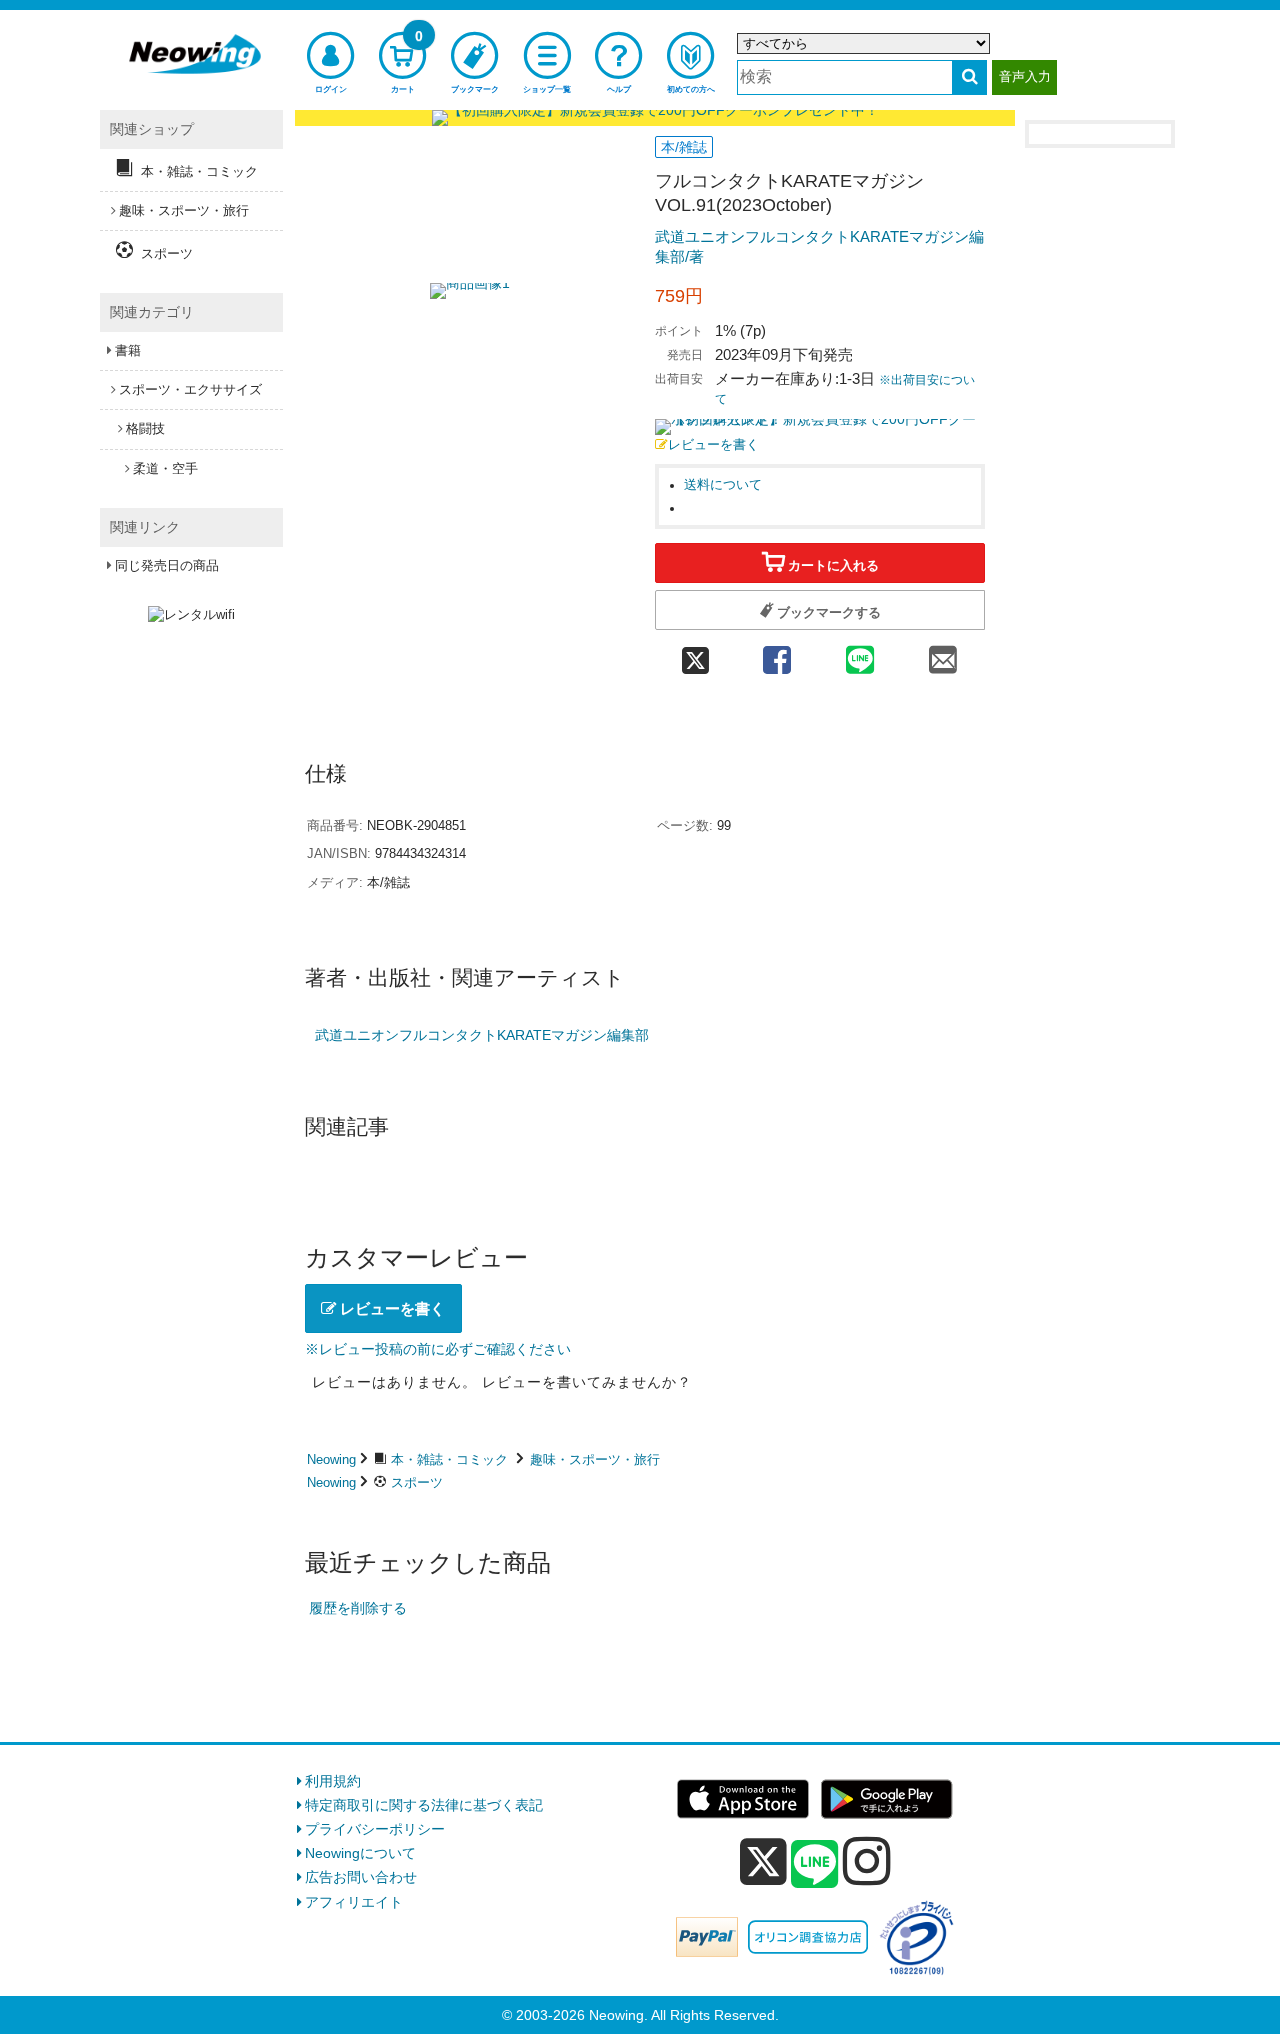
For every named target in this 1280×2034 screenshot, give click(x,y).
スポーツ (417, 1482)
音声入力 (1025, 76)
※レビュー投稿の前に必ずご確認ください (438, 1349)
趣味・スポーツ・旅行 (595, 1459)
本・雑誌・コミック (449, 1459)
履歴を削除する (358, 1608)
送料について (723, 485)
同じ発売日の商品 (167, 565)
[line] (815, 1865)
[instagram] (867, 1861)
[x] (763, 1862)
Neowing (331, 1459)
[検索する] (969, 77)
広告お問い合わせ (361, 1877)
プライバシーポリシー (375, 1829)
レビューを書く (713, 445)
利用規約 (333, 1781)
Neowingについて (360, 1853)
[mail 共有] (943, 653)
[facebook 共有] (776, 653)
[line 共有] (860, 653)
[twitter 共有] (695, 653)
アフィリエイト (354, 1902)
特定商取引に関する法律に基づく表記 (424, 1805)
